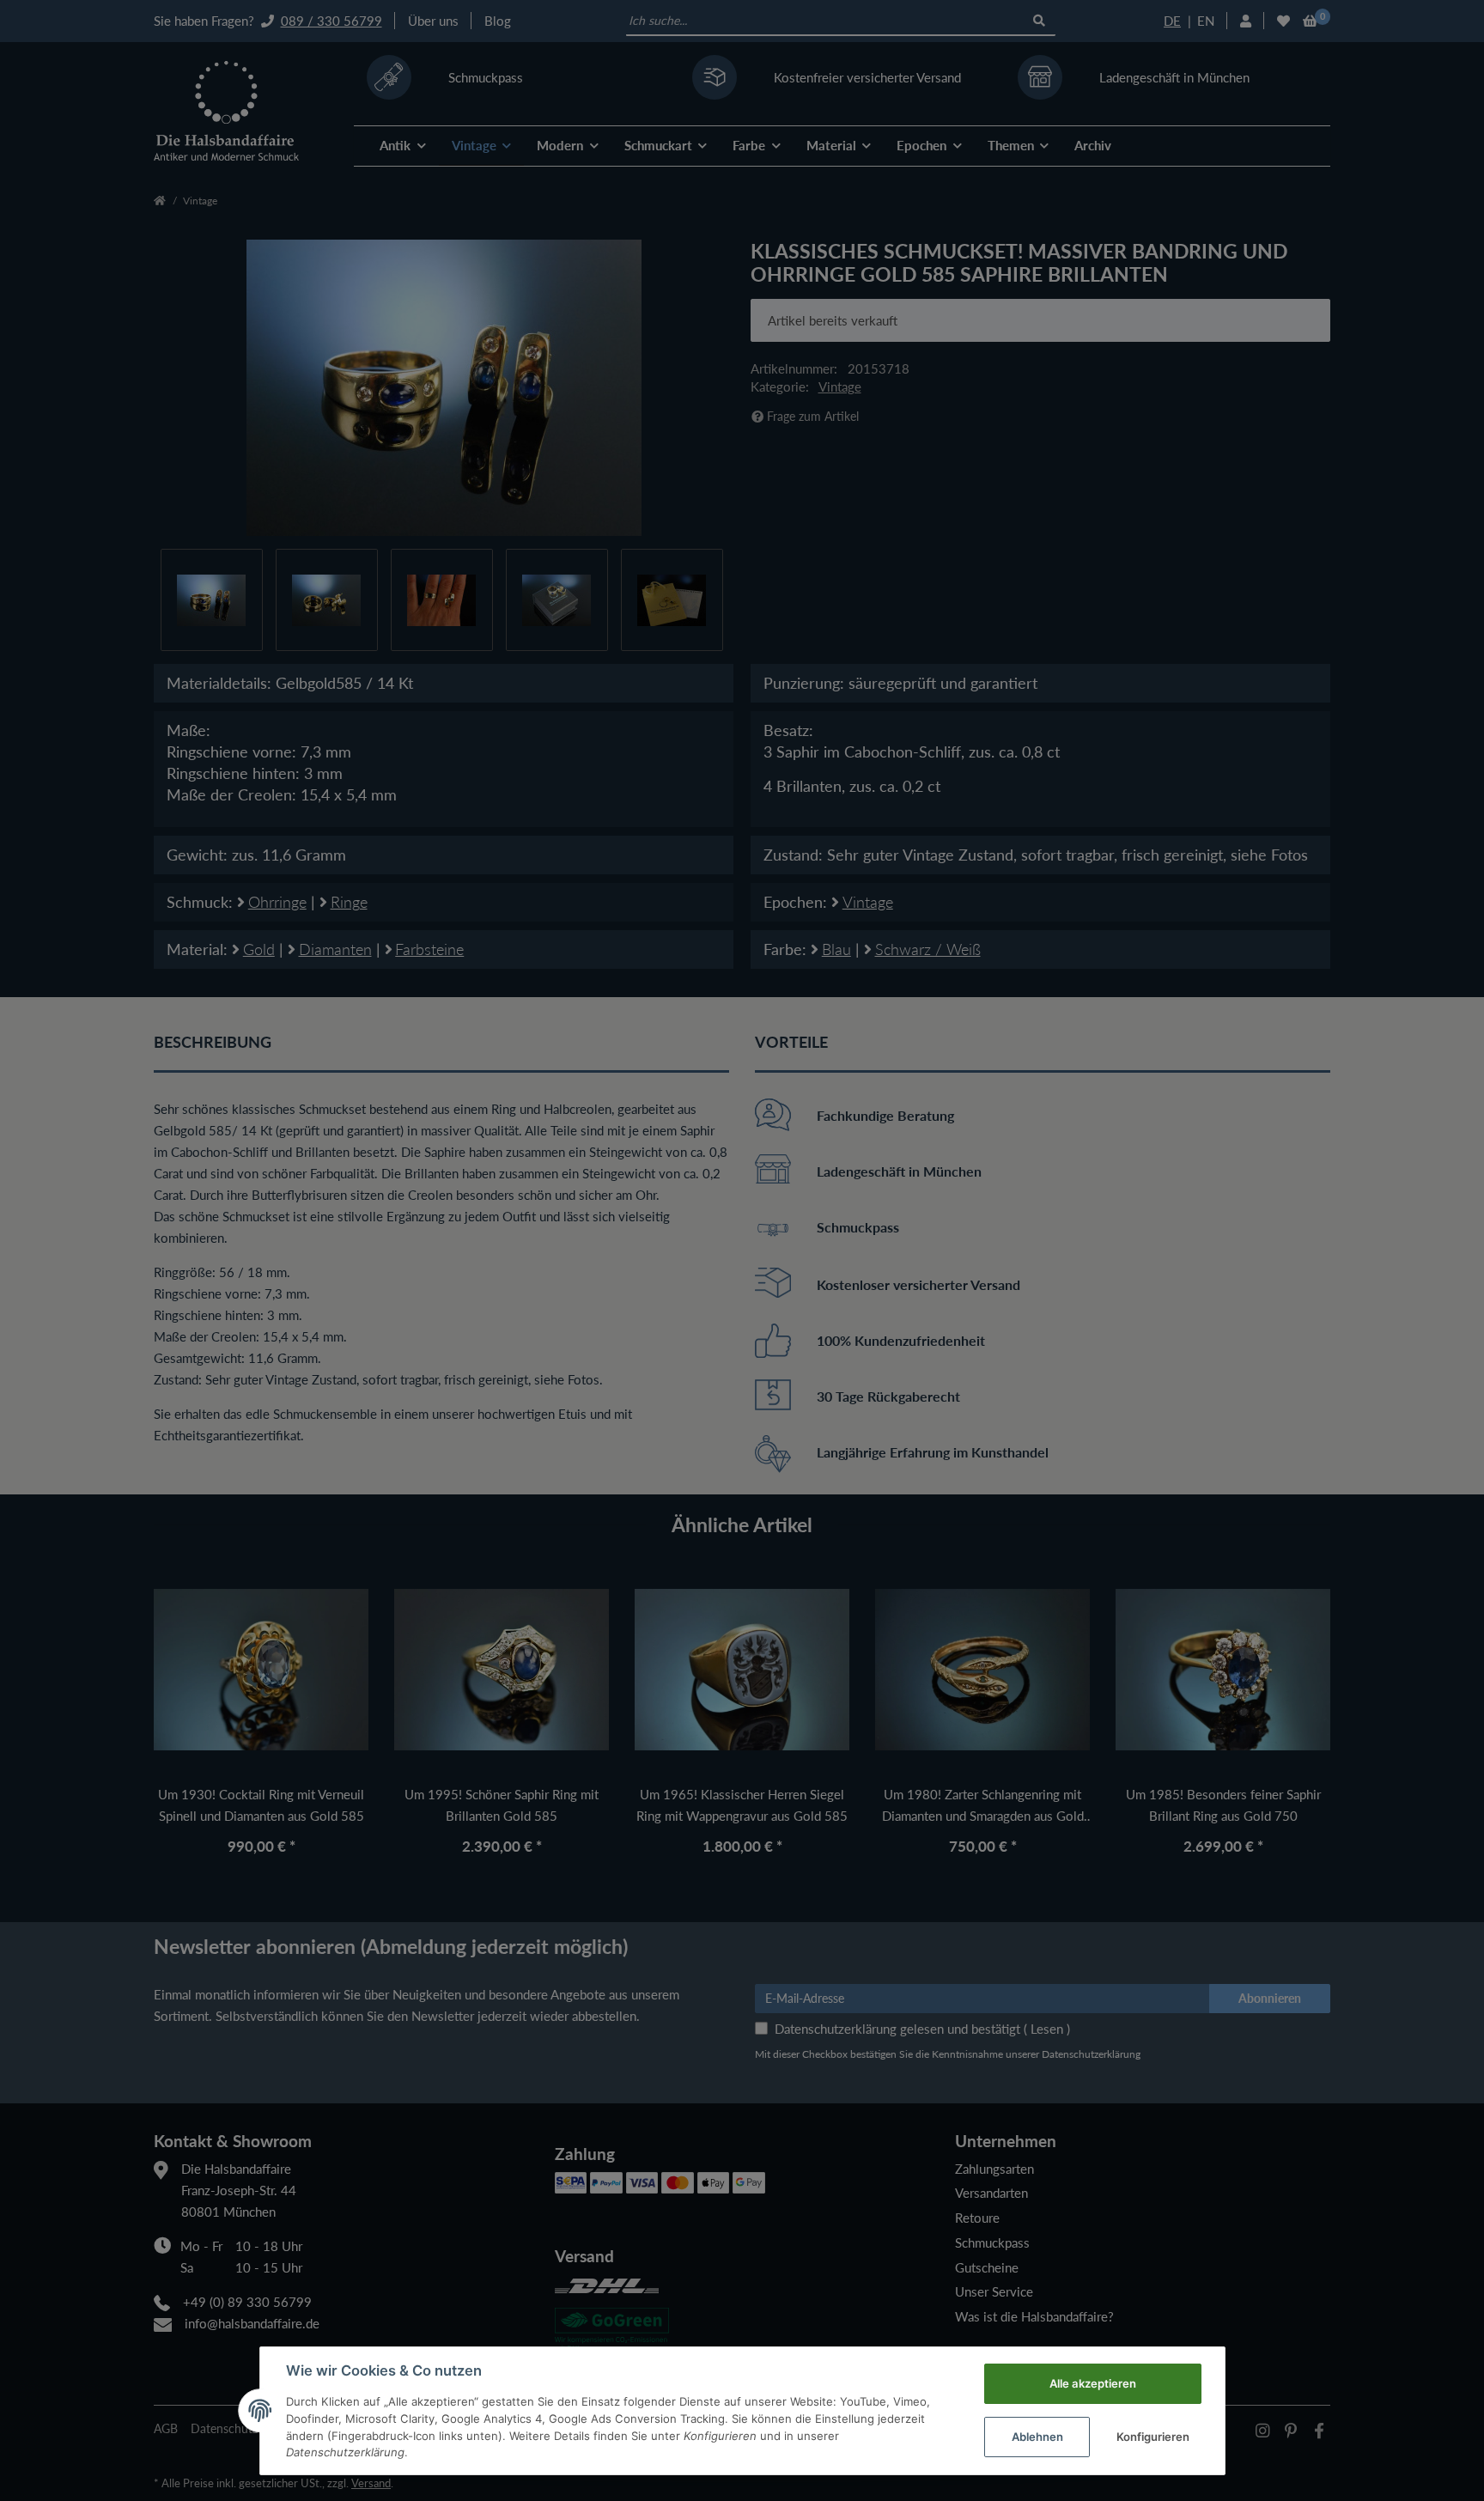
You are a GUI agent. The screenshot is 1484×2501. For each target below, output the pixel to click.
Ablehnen (1037, 2437)
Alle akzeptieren (1093, 2383)
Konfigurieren (1153, 2437)
